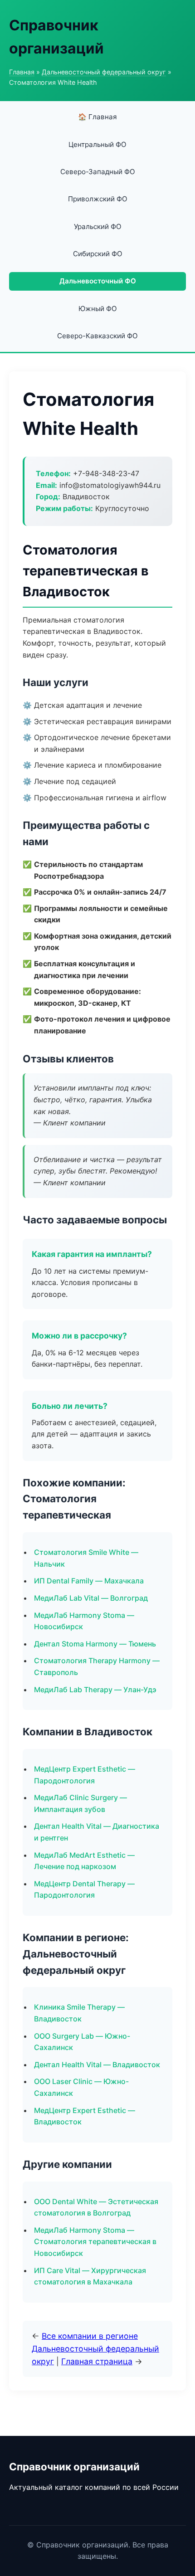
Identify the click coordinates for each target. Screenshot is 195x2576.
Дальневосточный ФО (98, 281)
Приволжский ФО (98, 199)
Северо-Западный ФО (98, 172)
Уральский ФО (98, 226)
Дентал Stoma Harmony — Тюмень (95, 1644)
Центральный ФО (97, 144)
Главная (22, 72)
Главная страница (97, 2361)
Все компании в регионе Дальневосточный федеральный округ (95, 2349)
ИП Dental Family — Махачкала (89, 1581)
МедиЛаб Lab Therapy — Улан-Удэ (95, 1690)
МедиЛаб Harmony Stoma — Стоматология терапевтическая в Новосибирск (95, 2242)
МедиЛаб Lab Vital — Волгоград (91, 1598)
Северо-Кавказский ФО (97, 336)
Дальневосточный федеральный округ (104, 72)
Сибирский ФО (98, 254)
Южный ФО (98, 309)
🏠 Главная (97, 117)
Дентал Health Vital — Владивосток (97, 2065)
